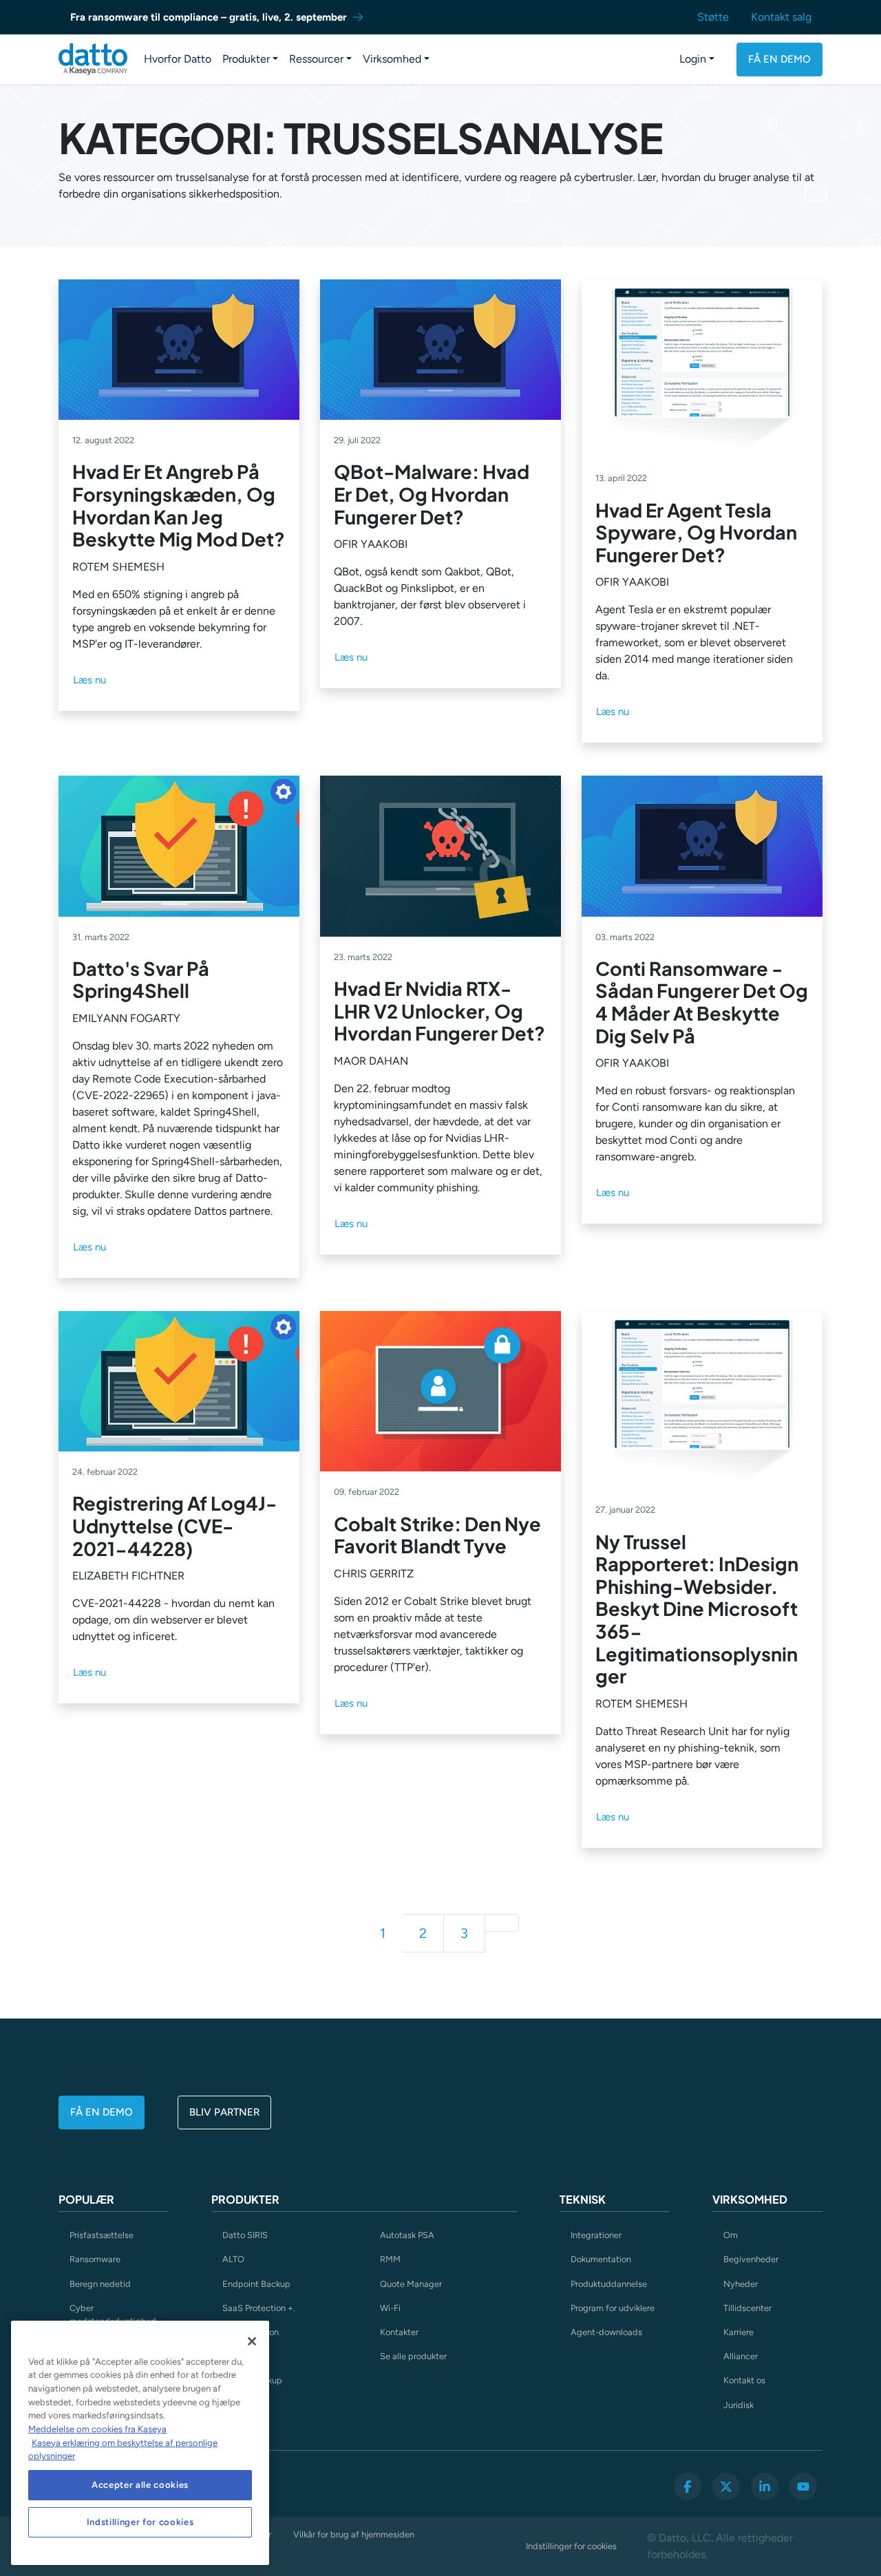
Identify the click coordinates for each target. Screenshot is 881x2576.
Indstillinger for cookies (571, 2546)
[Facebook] (688, 2487)
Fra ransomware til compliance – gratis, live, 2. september (209, 17)
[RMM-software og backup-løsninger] (93, 59)
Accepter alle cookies (140, 2485)
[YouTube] (803, 2487)
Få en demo (779, 59)
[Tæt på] (252, 2341)
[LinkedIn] (765, 2487)
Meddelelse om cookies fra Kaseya (97, 2429)
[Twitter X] (726, 2487)
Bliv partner (224, 2112)
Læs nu (89, 680)
